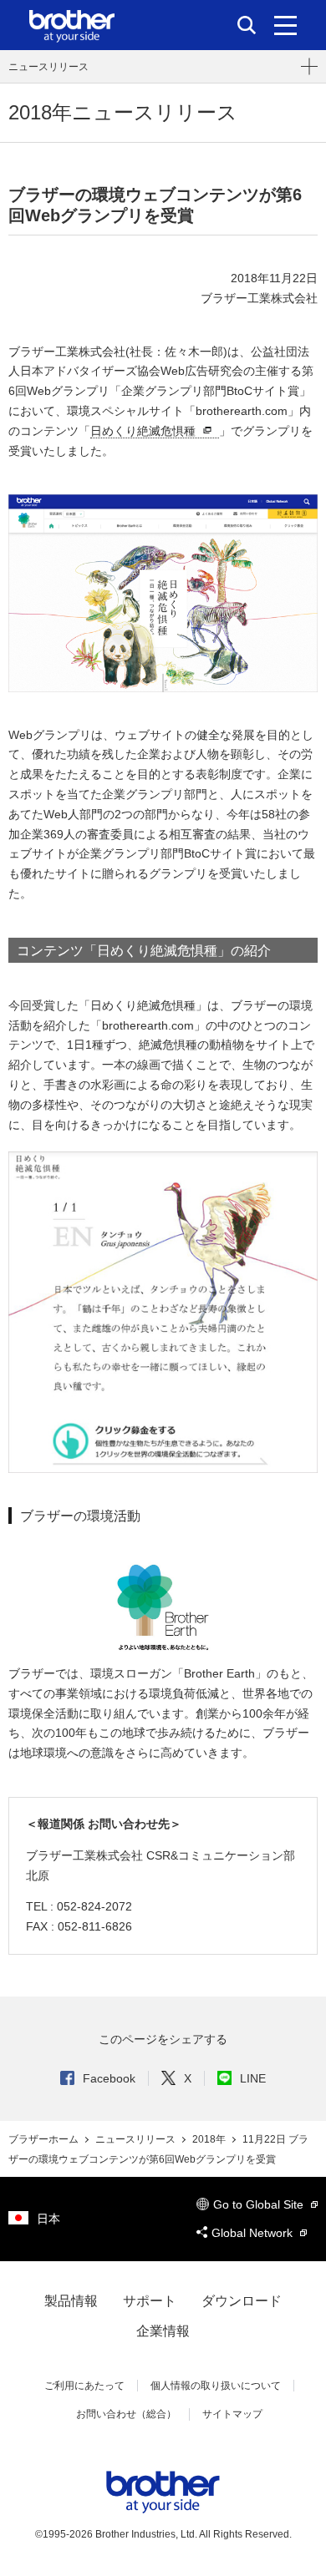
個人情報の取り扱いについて (216, 2386)
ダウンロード (242, 2301)
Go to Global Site (260, 2204)
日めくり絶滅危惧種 (143, 431)
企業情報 (163, 2331)
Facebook (109, 2078)
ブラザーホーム (45, 2139)
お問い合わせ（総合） (126, 2414)
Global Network (254, 2233)
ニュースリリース (48, 67)
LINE (253, 2078)
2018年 (210, 2139)
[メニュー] (285, 25)
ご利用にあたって (84, 2386)
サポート (150, 2301)
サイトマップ (232, 2414)
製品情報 (71, 2301)
